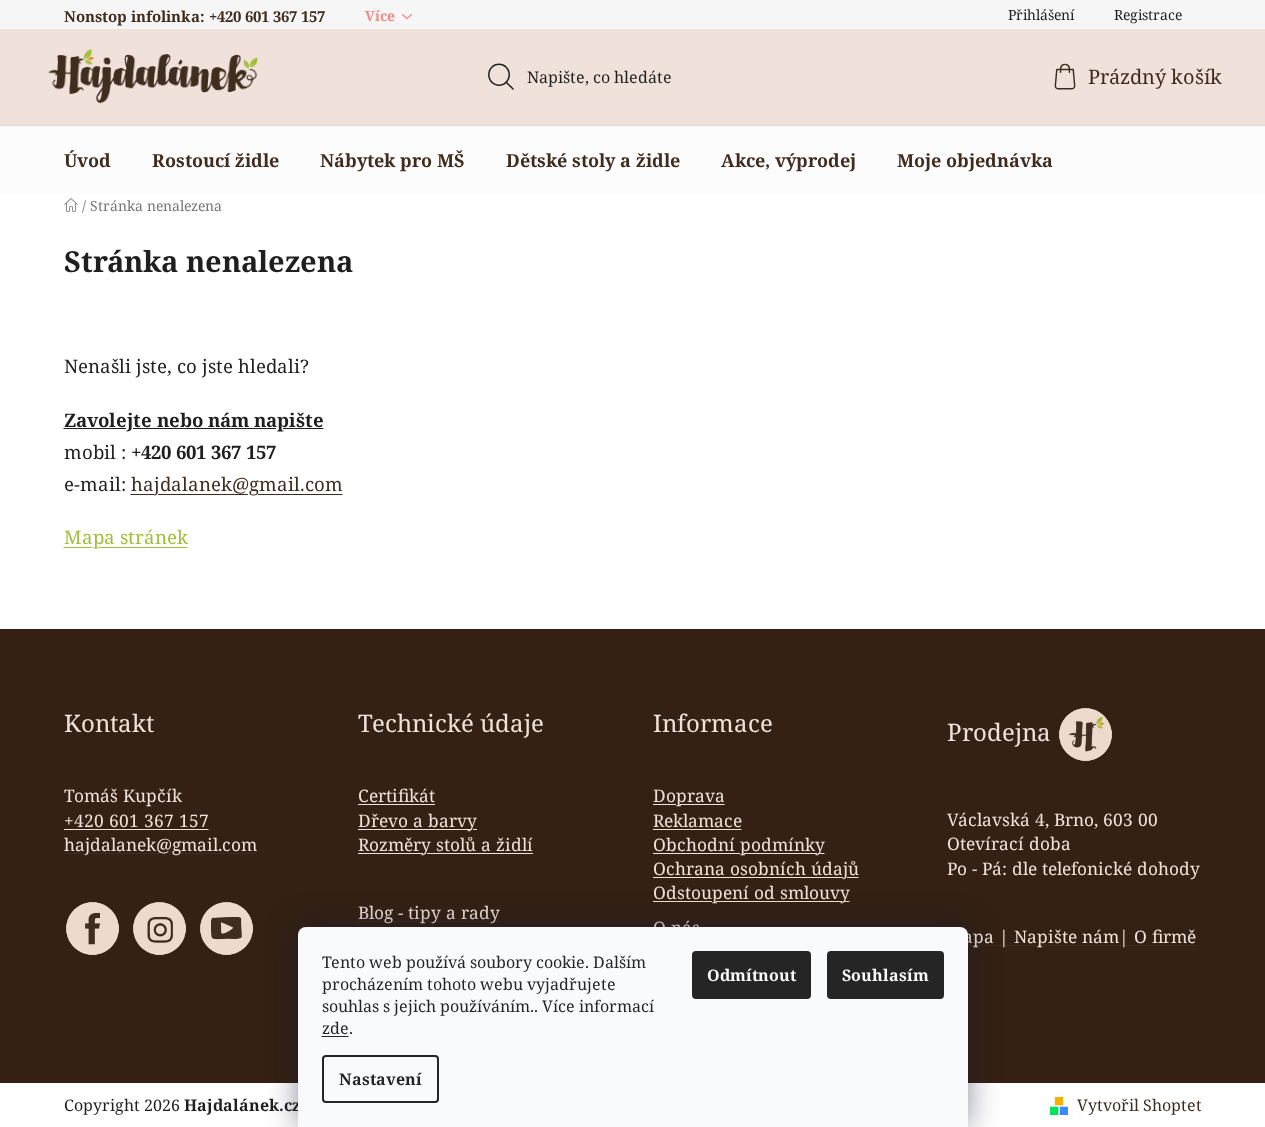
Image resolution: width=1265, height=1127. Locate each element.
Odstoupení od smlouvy (751, 892)
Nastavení (380, 1079)
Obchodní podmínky (739, 844)
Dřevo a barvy (417, 820)
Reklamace (697, 820)
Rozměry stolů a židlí (445, 844)
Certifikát (396, 795)
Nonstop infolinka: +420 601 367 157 (194, 16)
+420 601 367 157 (136, 820)
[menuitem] (87, 160)
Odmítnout (751, 975)
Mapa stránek (126, 536)
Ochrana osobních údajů (756, 868)
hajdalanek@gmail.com (237, 483)
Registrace (1148, 14)
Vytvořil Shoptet (1139, 1105)
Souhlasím (885, 975)
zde (335, 1028)
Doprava (689, 795)
